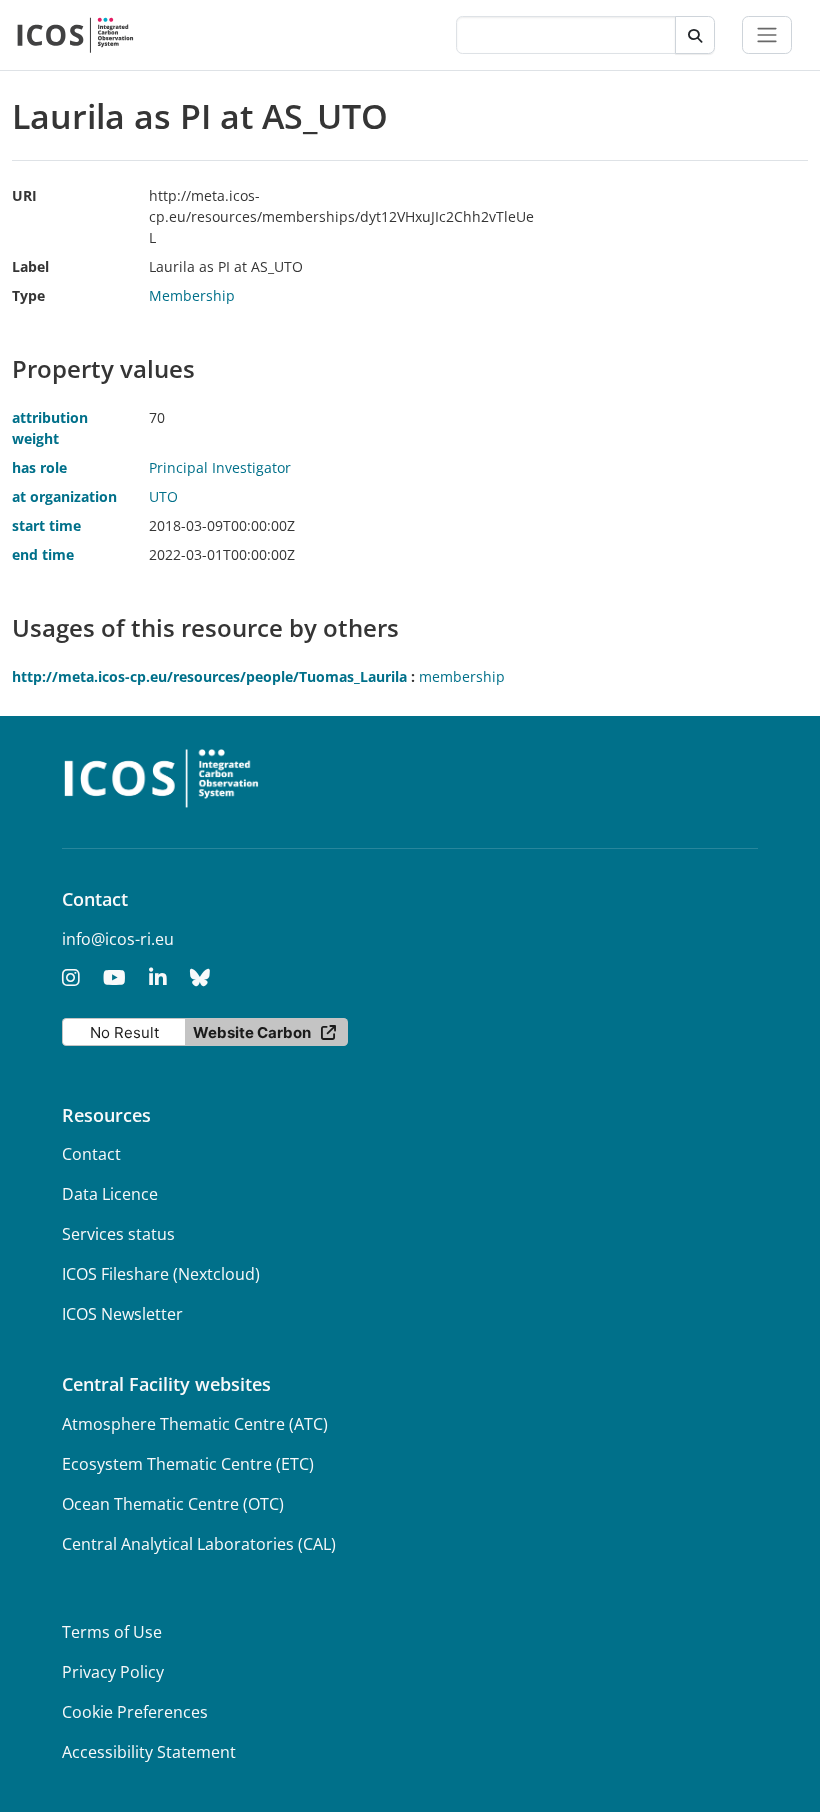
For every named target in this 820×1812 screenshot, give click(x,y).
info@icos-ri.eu (118, 939)
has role (39, 467)
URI (24, 195)
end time (43, 554)
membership (462, 676)
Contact (91, 1154)
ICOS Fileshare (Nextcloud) (161, 1274)
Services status (118, 1234)
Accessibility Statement (149, 1752)
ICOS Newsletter (122, 1314)
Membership (192, 295)
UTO (163, 496)
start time (46, 525)
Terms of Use (112, 1632)
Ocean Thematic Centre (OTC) (173, 1504)
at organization (64, 496)
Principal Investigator (220, 467)
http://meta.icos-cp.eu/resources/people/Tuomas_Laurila (209, 676)
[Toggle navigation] (767, 35)
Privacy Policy (113, 1672)
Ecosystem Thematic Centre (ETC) (188, 1464)
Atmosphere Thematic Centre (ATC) (195, 1424)
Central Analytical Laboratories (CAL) (199, 1544)
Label (30, 266)
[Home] (75, 35)
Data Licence (110, 1194)
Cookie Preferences (135, 1712)
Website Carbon (252, 1032)
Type (28, 295)
